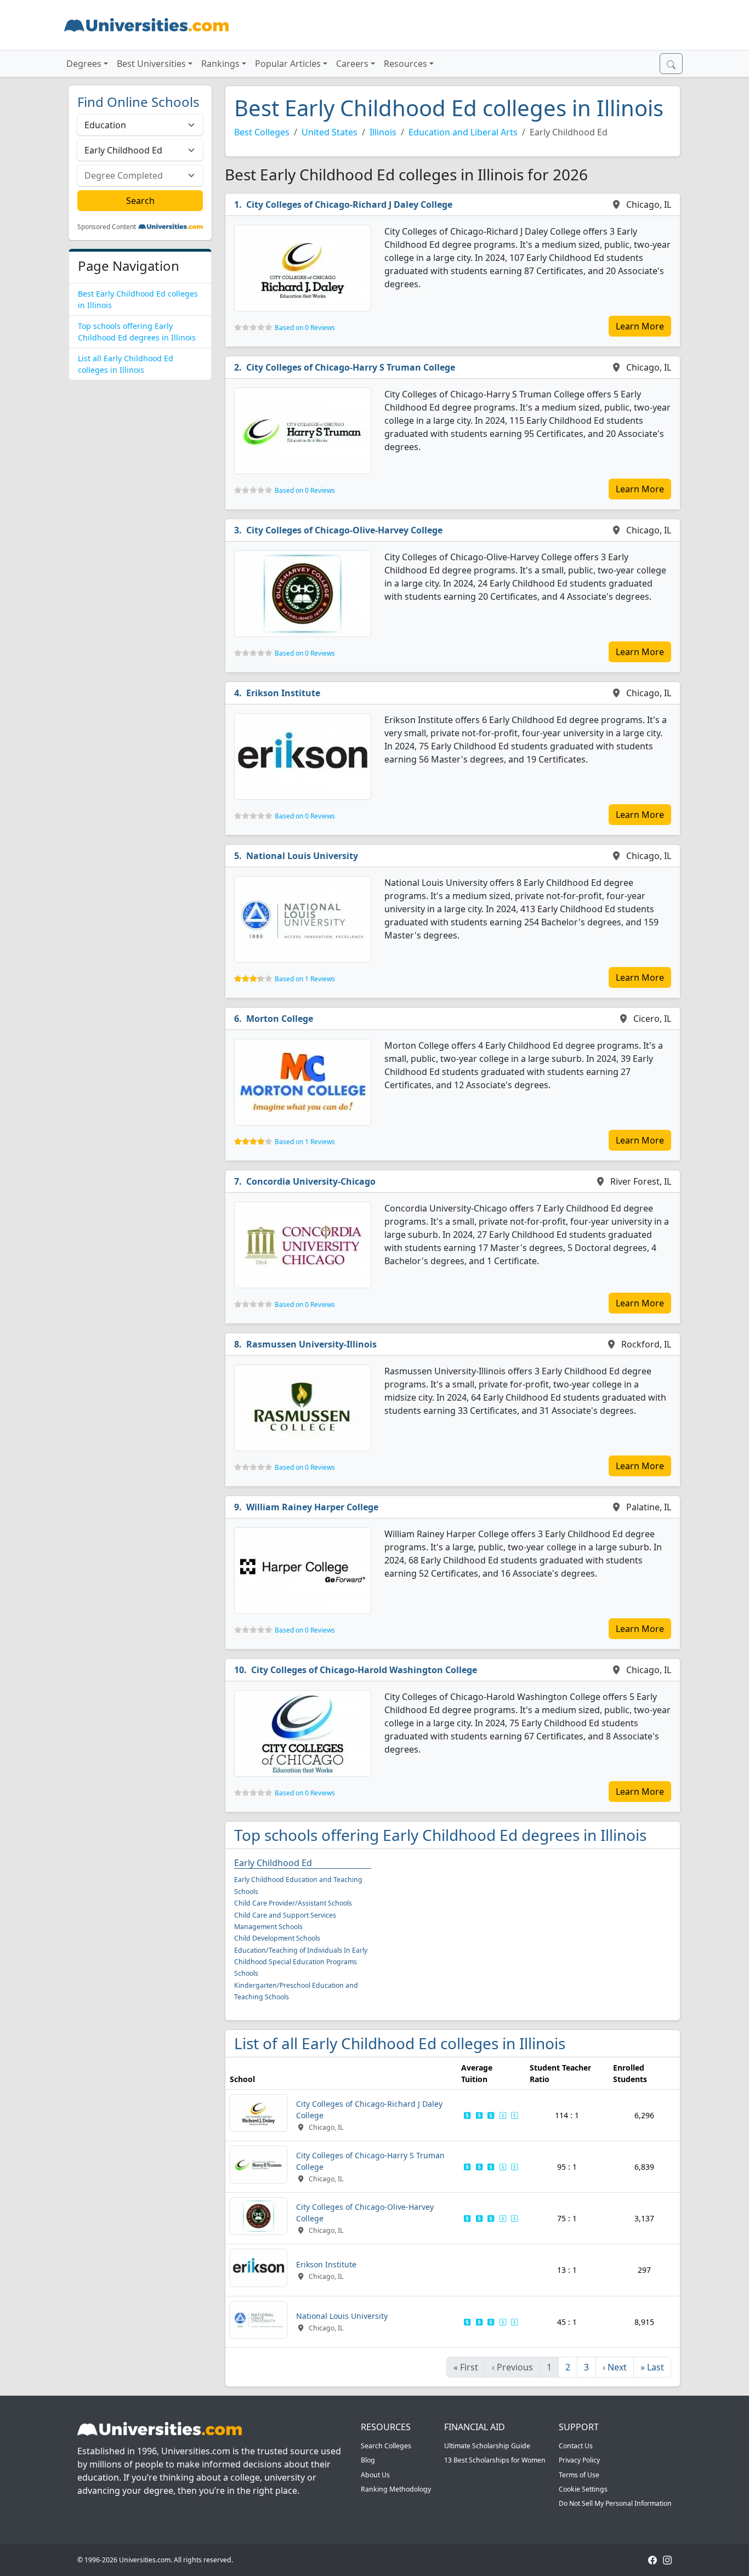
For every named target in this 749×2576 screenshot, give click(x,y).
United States (330, 132)
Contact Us (576, 2446)
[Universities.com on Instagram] (667, 2560)
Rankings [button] (220, 64)
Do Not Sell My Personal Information (615, 2503)
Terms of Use (579, 2475)
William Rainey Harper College (312, 1507)
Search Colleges (386, 2446)
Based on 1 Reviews (305, 979)
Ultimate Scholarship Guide (487, 2446)
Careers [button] (352, 64)
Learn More (640, 326)
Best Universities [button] (151, 64)
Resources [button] (405, 64)
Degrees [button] (84, 64)
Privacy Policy (579, 2460)
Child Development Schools (277, 1938)
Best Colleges (262, 132)
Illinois (383, 132)
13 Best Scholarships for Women (495, 2460)
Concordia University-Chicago (311, 1181)
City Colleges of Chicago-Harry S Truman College (351, 367)
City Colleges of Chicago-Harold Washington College (364, 1670)
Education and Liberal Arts (463, 132)
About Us (375, 2475)
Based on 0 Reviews (305, 328)
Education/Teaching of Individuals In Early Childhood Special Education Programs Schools (301, 1962)
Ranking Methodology (396, 2489)
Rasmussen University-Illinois (311, 1344)
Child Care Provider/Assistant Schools (293, 1903)
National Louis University (302, 856)
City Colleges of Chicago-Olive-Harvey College (344, 530)
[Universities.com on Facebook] (652, 2560)
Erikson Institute (283, 693)
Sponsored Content (107, 227)
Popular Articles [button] (288, 64)
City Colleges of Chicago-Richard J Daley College (349, 204)
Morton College (280, 1019)
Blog (368, 2460)
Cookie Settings (583, 2489)
